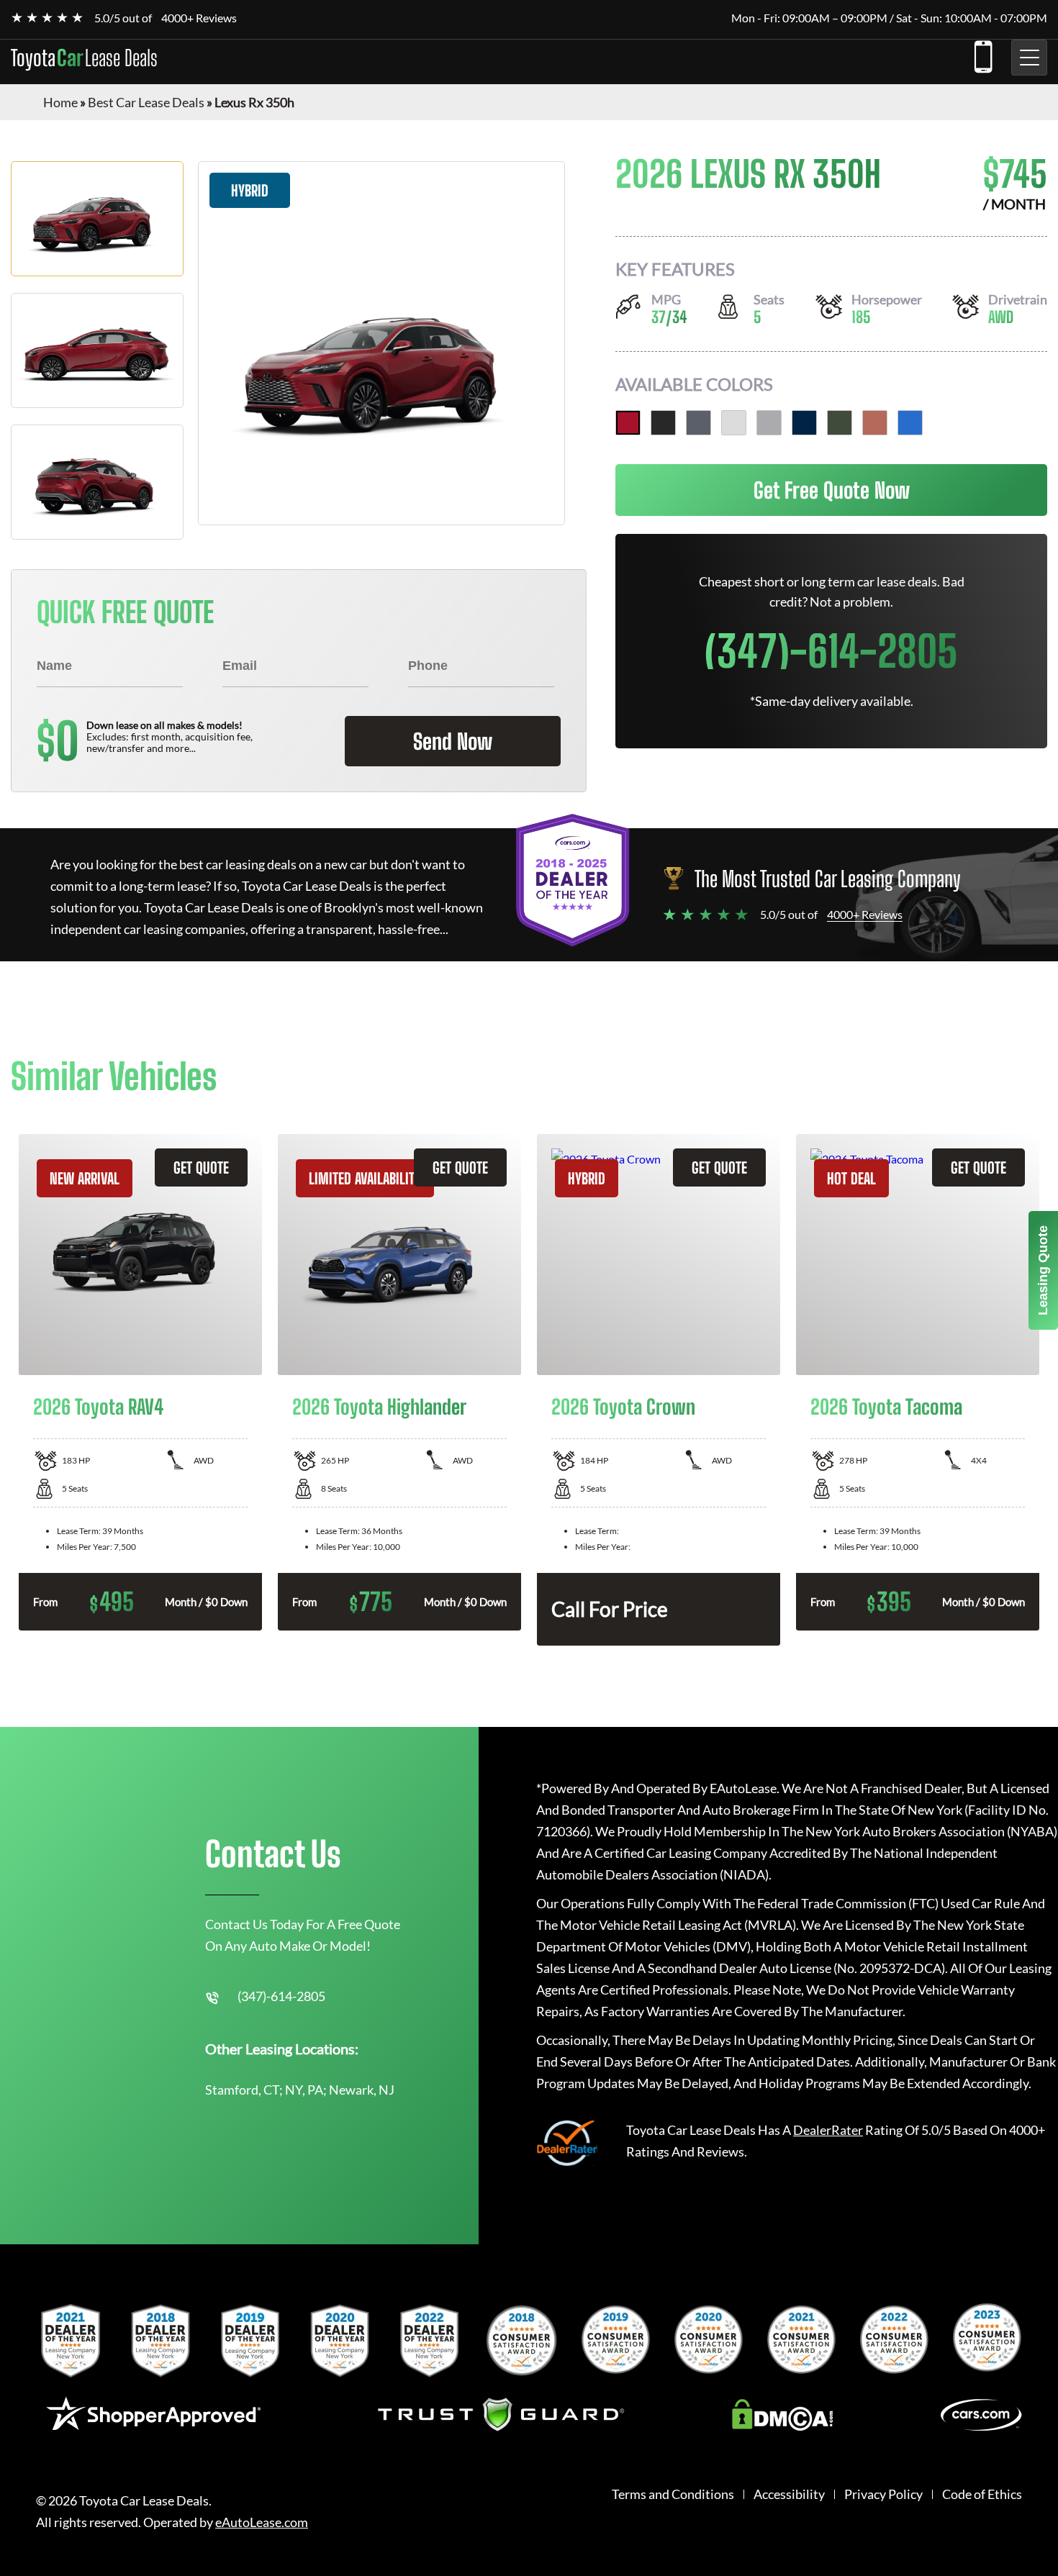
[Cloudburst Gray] (698, 423)
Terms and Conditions (673, 2494)
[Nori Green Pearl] (840, 423)
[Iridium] (769, 423)
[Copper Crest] (875, 423)
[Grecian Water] (910, 423)
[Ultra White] (734, 423)
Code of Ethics (982, 2494)
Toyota (84, 58)
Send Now (453, 741)
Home (60, 102)
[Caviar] (663, 423)
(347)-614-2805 (982, 54)
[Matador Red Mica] (628, 423)
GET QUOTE (201, 1167)
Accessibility (789, 2494)
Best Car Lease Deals (146, 102)
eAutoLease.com (262, 2522)
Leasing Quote (1043, 1270)
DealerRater (828, 2130)
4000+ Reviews (199, 18)
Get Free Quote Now (832, 490)
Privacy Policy (883, 2494)
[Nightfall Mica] (804, 423)
